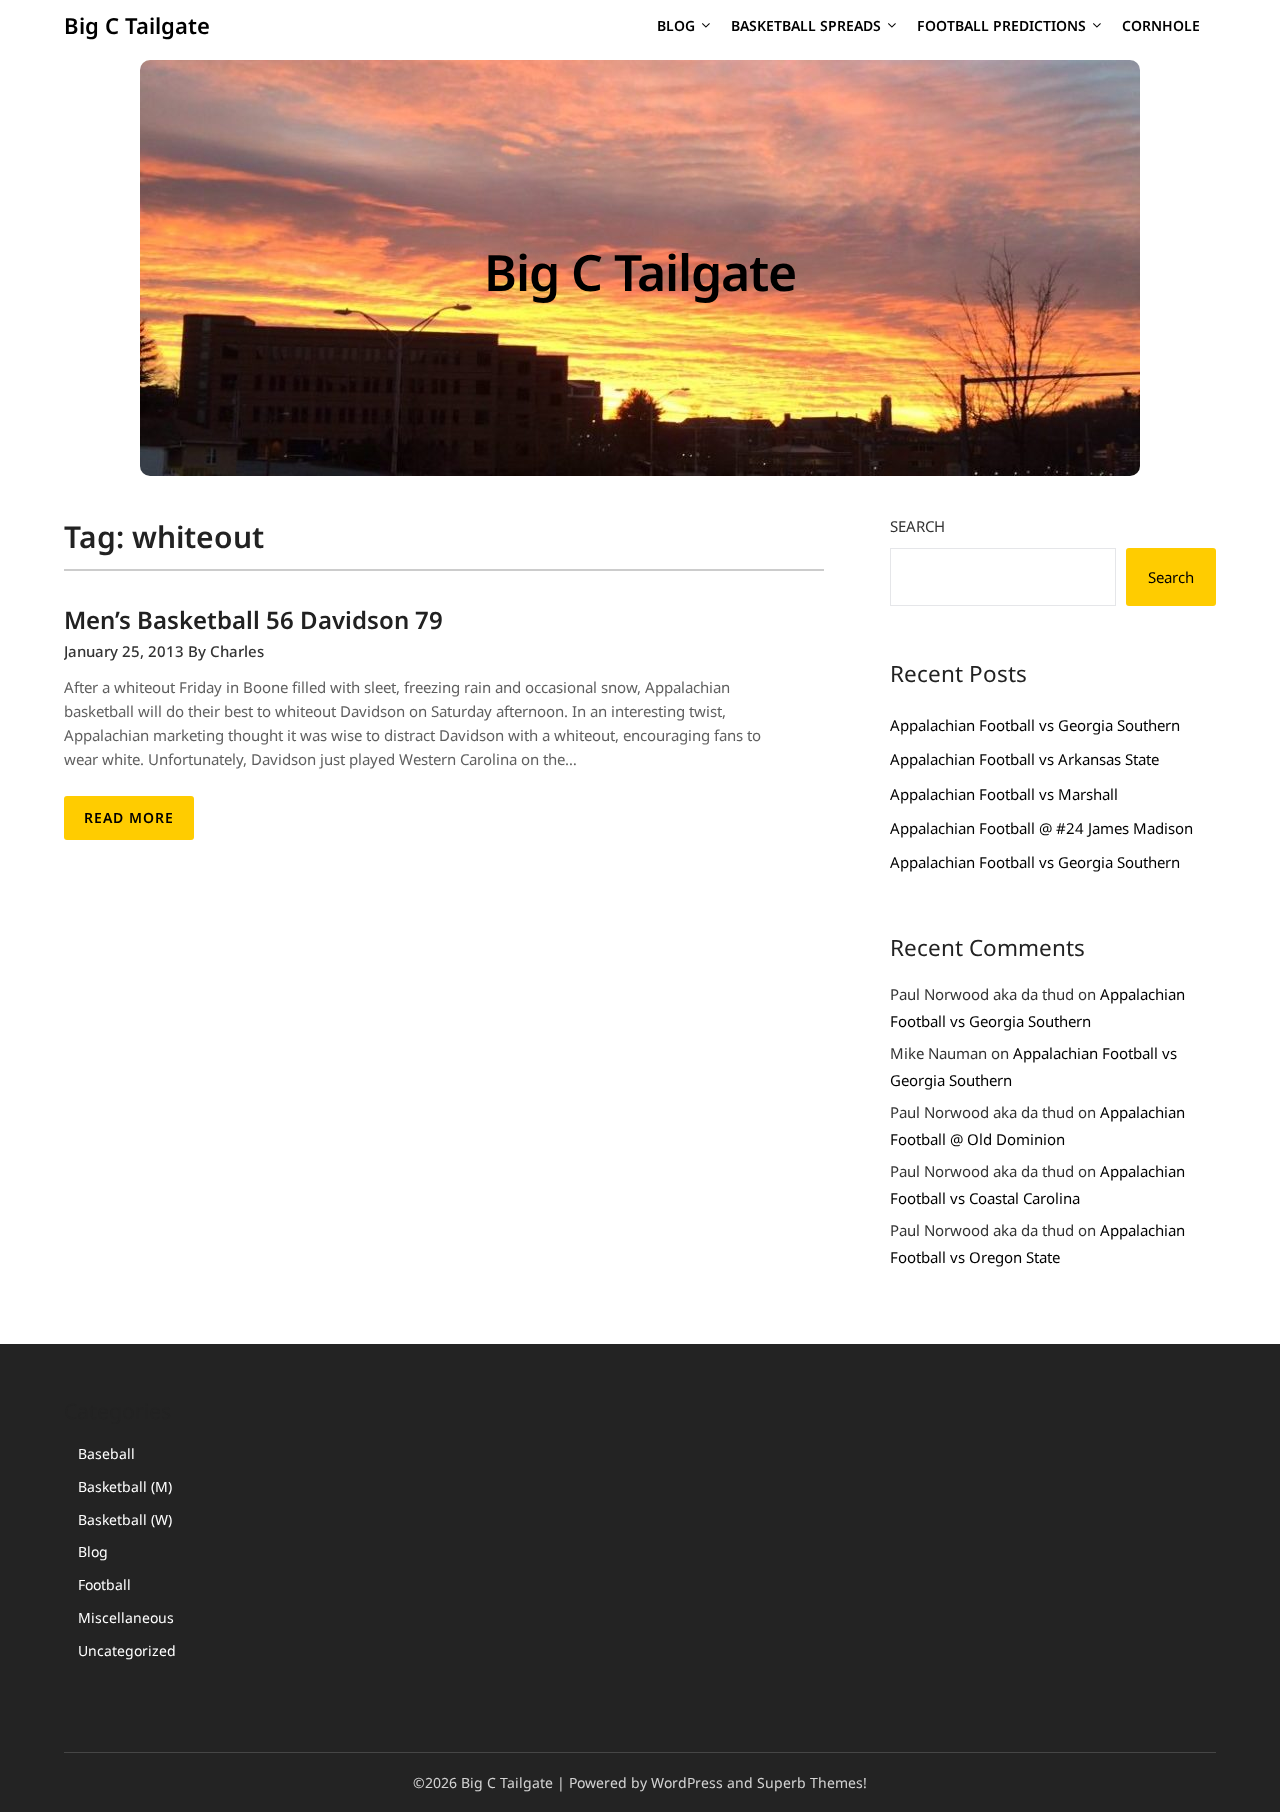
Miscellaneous (126, 1617)
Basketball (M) (125, 1486)
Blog (676, 25)
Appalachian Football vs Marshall (1004, 794)
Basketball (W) (125, 1519)
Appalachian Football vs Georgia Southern (1035, 725)
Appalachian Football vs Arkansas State (1024, 759)
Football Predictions (1001, 25)
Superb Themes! (812, 1782)
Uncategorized (127, 1650)
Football (104, 1584)
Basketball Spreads (806, 25)
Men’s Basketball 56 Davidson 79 (253, 619)
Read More (129, 817)
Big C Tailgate (137, 25)
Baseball (106, 1453)
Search (917, 526)
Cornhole (1161, 25)
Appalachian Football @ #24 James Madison (1041, 828)
